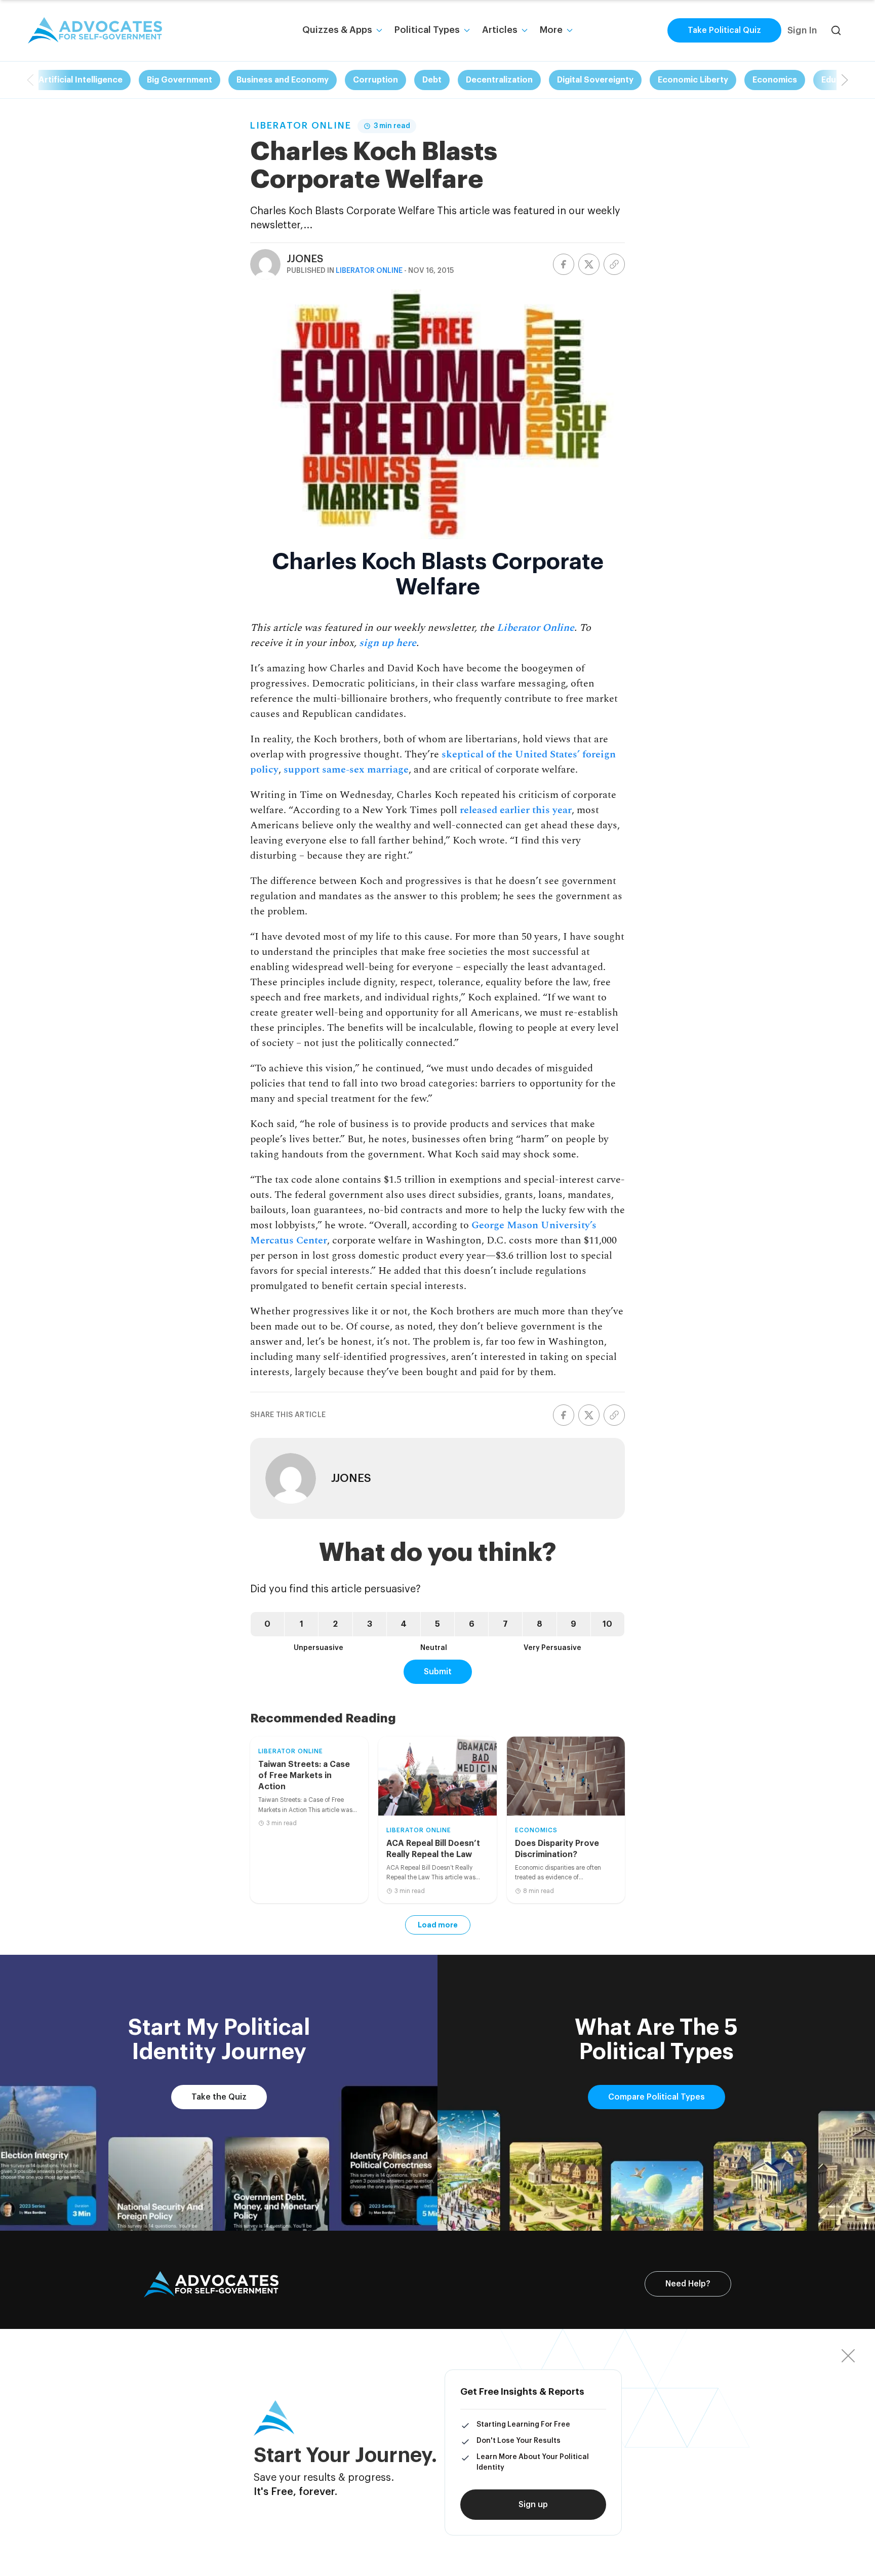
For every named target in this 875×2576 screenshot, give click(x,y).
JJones (305, 259)
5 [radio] (437, 1624)
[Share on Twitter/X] (589, 264)
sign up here (388, 643)
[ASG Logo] (211, 2284)
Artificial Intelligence (81, 80)
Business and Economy (283, 80)
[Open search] (836, 30)
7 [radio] (505, 1624)
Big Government (180, 80)
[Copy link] (614, 264)
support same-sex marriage (346, 770)
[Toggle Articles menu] (525, 30)
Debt (432, 80)
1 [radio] (302, 1624)
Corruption (375, 80)
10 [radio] (607, 1624)
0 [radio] (267, 1624)
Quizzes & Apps (337, 30)
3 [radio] (370, 1624)
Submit (438, 1672)
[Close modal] (848, 2356)
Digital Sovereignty (595, 80)
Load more (438, 1925)
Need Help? (688, 2284)
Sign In (802, 30)
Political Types (427, 30)
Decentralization (499, 80)
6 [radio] (472, 1624)
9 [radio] (573, 1624)
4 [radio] (404, 1624)
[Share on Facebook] (564, 264)
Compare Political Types (657, 2097)
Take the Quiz (219, 2097)
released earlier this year (516, 810)
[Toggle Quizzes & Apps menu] (379, 30)
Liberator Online (301, 126)
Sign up (533, 2505)
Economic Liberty (693, 80)
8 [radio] (540, 1624)
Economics (775, 80)
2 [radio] (335, 1624)
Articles (500, 30)
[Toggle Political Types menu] (467, 30)
